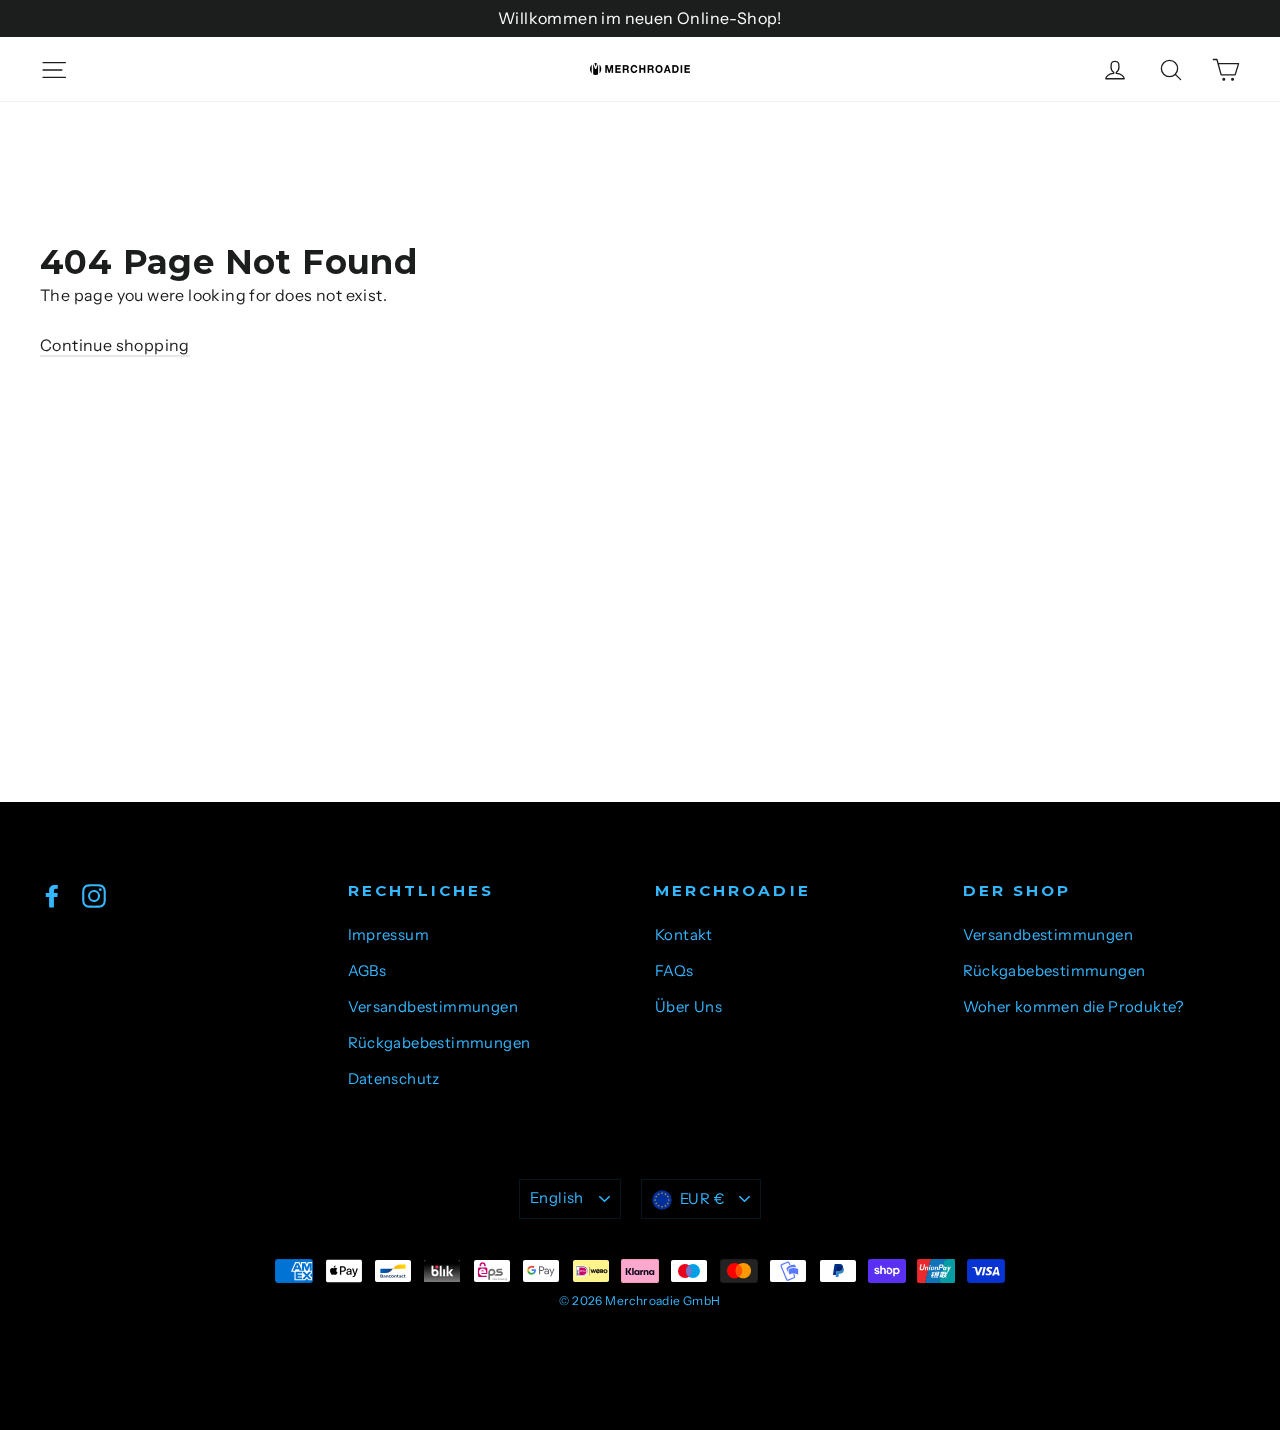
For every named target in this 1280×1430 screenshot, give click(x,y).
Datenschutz (394, 1079)
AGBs (367, 971)
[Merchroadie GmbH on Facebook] (52, 895)
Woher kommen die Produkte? (1073, 1007)
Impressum (389, 935)
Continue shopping (115, 345)
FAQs (674, 971)
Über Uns (688, 1007)
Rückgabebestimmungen (439, 1043)
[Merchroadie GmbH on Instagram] (94, 895)
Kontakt (684, 935)
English (557, 1198)
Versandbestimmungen (433, 1007)
